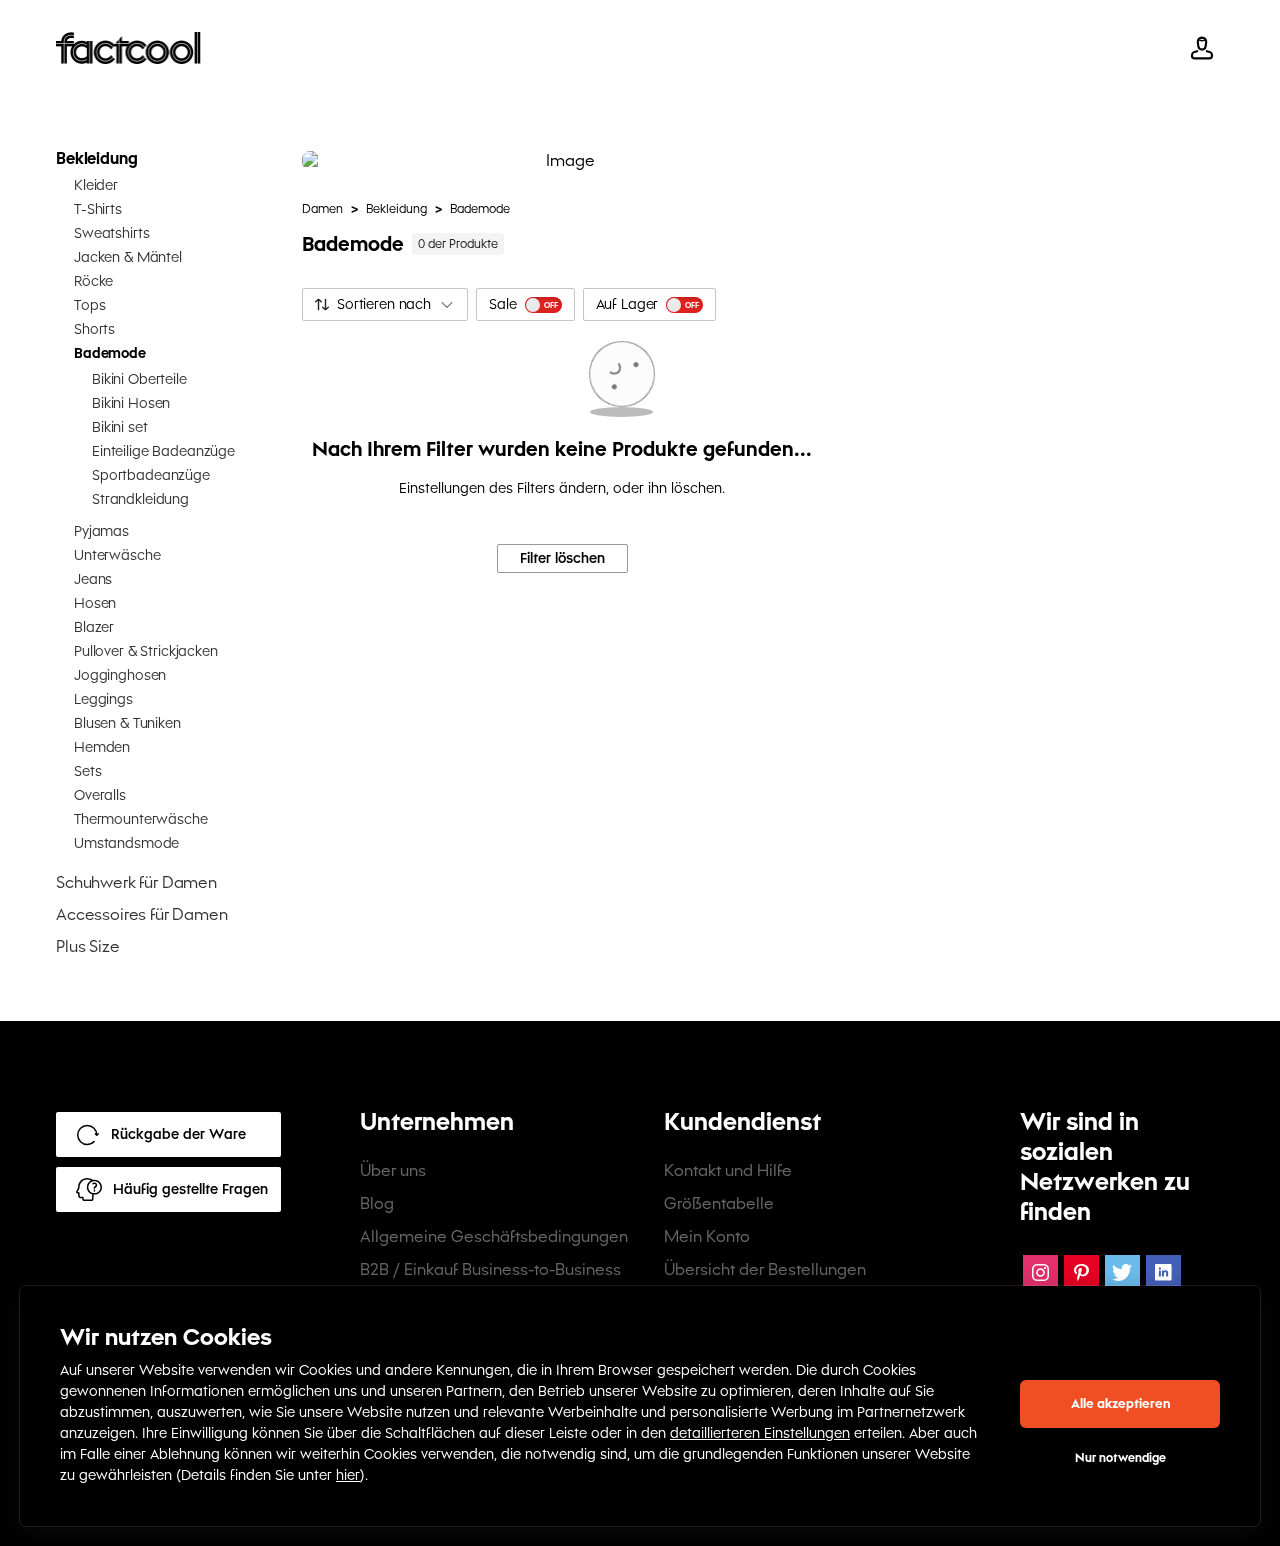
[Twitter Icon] (1122, 1272)
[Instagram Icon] (1040, 1272)
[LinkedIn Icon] (1163, 1272)
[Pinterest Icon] (1081, 1272)
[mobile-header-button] (1202, 48)
